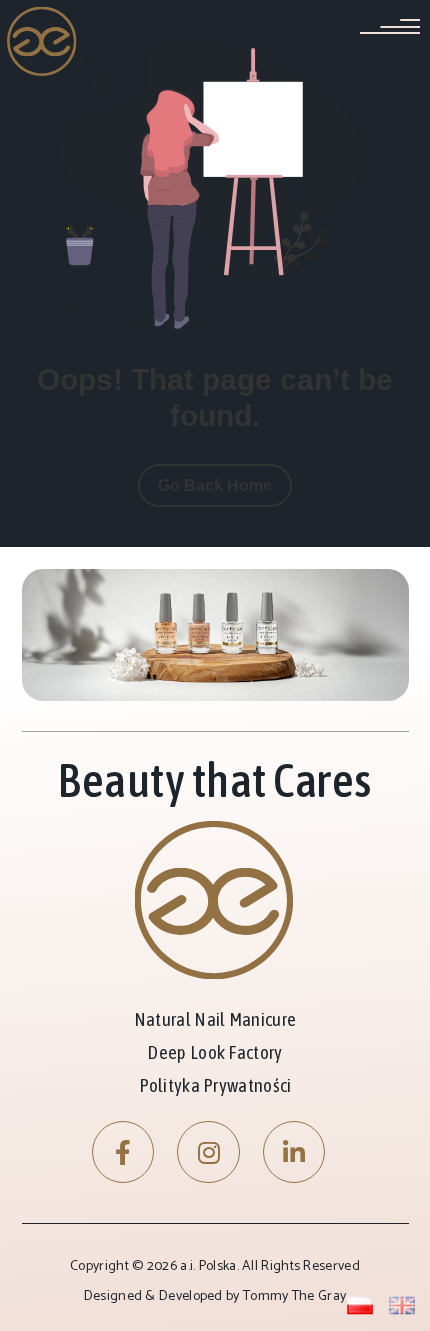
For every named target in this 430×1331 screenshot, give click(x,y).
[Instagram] (208, 1152)
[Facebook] (123, 1152)
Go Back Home (215, 485)
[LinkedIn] (294, 1152)
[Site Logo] (42, 40)
